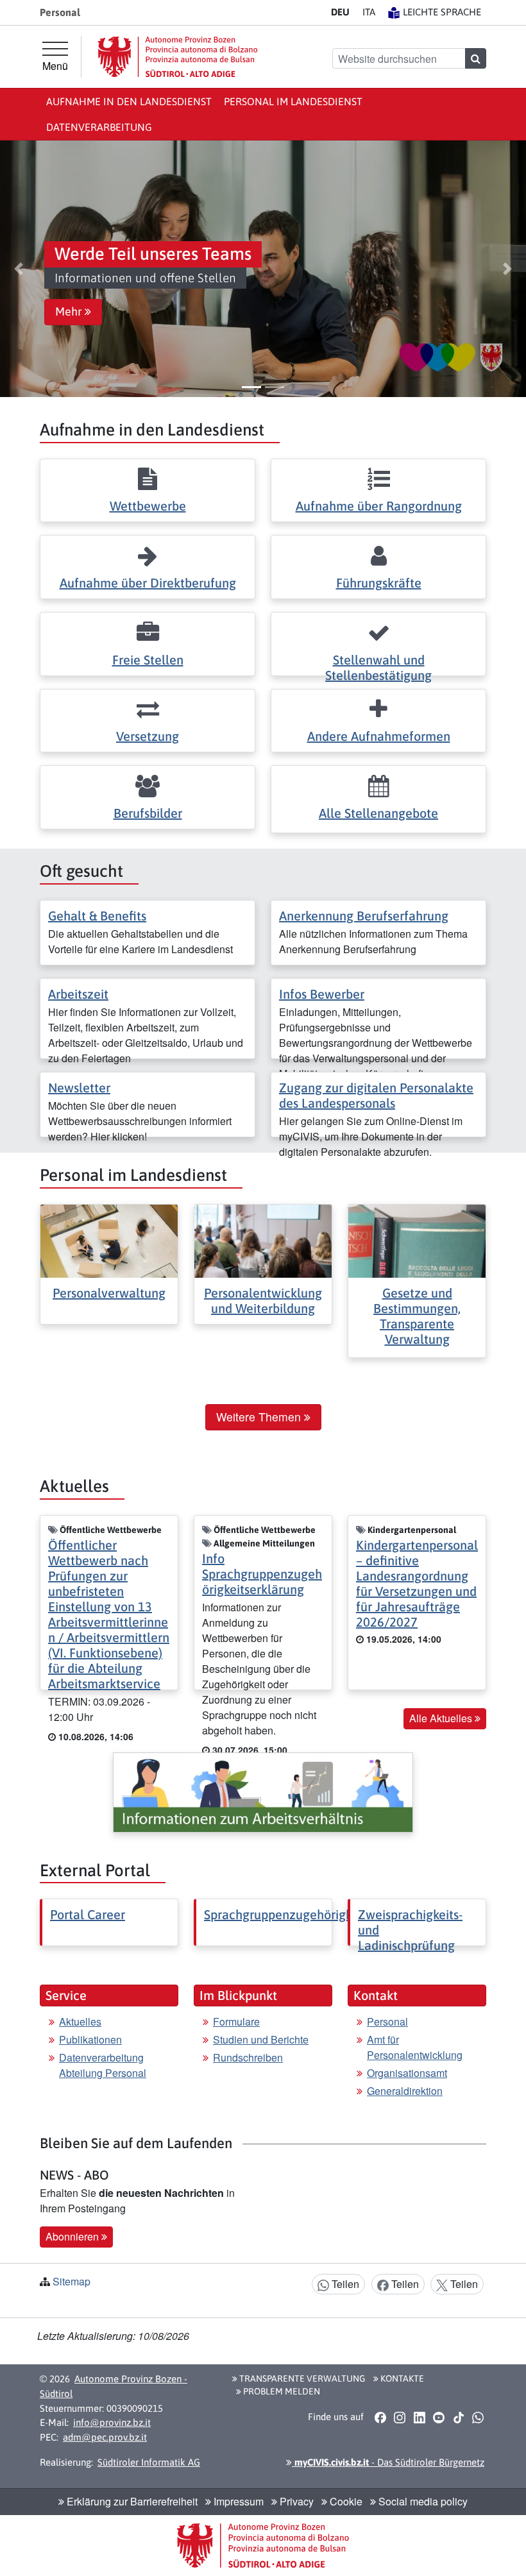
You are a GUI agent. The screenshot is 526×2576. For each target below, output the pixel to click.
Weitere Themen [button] (260, 1417)
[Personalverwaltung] (109, 1240)
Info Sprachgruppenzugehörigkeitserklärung (262, 1574)
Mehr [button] (70, 312)
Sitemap (72, 2281)
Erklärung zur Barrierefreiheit (131, 2501)
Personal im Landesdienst (293, 101)
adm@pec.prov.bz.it (105, 2437)
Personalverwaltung (109, 1293)
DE (340, 12)
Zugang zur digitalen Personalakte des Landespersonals (376, 1095)
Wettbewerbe (148, 506)
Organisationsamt (407, 2073)
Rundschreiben (248, 2057)
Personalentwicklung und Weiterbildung (263, 1301)
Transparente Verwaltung (301, 2378)
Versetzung (148, 736)
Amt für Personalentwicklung (415, 2047)
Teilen (344, 2284)
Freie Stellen (148, 660)
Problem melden (281, 2391)
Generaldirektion (405, 2091)
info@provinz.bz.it (112, 2422)
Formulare (236, 2021)
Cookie (345, 2501)
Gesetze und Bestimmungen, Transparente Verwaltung (417, 1316)
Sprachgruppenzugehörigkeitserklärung (315, 1914)
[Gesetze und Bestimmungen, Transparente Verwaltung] (417, 1240)
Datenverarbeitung (99, 127)
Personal (387, 2021)
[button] (18, 269)
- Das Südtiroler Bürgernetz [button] (388, 2462)
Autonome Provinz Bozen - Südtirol (114, 2386)
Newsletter (79, 1088)
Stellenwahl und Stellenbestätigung (378, 667)
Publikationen (90, 2039)
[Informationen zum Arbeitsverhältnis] (263, 1792)
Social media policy (422, 2501)
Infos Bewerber (322, 994)
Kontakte (401, 2378)
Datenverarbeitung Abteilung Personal (103, 2065)
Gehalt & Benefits (97, 916)
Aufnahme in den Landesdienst (129, 101)
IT (369, 12)
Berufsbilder (148, 813)
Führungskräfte (379, 583)
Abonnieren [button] (73, 2236)
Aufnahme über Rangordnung (379, 506)
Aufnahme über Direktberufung (148, 583)
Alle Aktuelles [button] (442, 1718)
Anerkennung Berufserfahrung (364, 916)
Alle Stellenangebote (378, 813)
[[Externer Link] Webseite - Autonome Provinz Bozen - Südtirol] (178, 57)
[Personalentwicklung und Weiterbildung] (263, 1240)
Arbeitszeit (78, 994)
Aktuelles (80, 2021)
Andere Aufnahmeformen (379, 736)
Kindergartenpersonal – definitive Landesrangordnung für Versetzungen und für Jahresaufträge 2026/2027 (417, 1583)
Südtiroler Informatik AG (149, 2462)
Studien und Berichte (261, 2039)
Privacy (295, 2501)
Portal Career (88, 1914)
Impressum (237, 2501)
